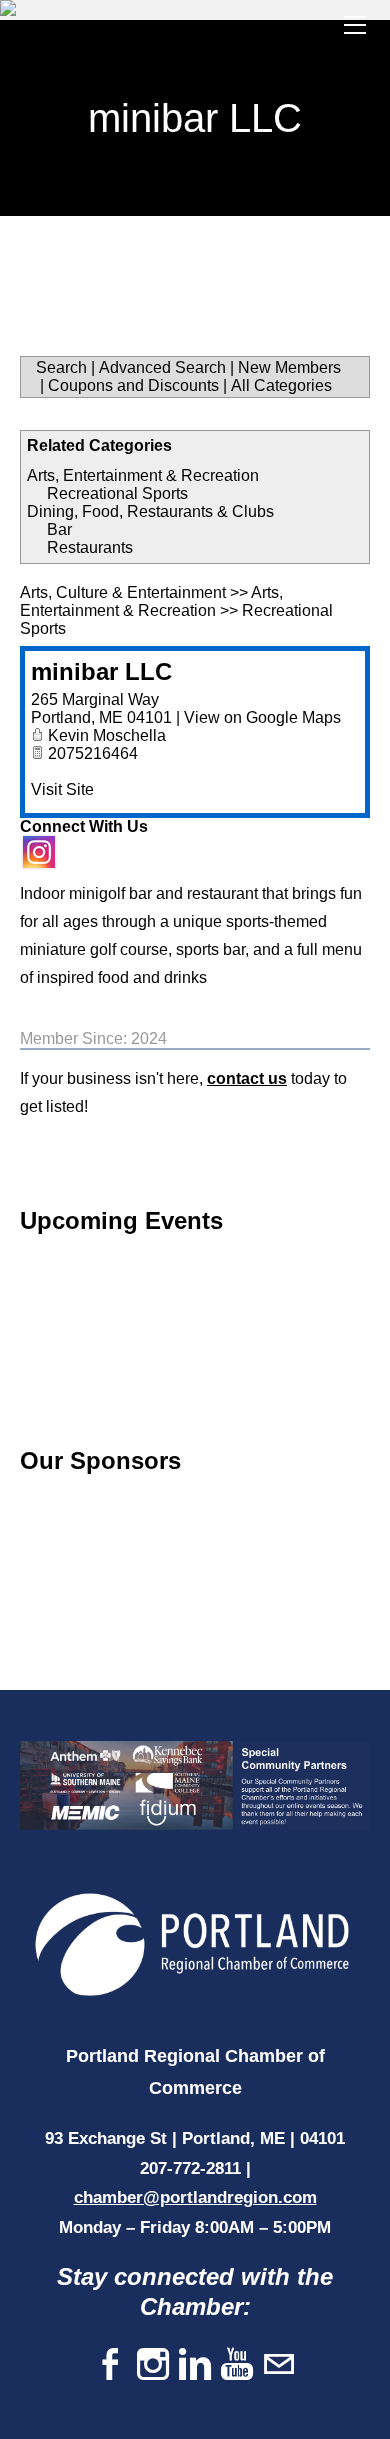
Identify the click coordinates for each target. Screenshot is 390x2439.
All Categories (281, 385)
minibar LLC (101, 671)
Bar (59, 529)
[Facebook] (111, 2365)
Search (61, 367)
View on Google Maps (262, 717)
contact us (247, 1078)
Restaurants (90, 547)
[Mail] (279, 2365)
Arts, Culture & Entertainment (123, 592)
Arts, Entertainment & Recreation (143, 475)
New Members (289, 367)
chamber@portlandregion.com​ (195, 2197)
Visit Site (62, 789)
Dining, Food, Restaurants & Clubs (150, 511)
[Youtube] (237, 2365)
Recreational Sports (117, 493)
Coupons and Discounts (133, 385)
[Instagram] (153, 2365)
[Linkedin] (195, 2365)
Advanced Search (162, 367)
